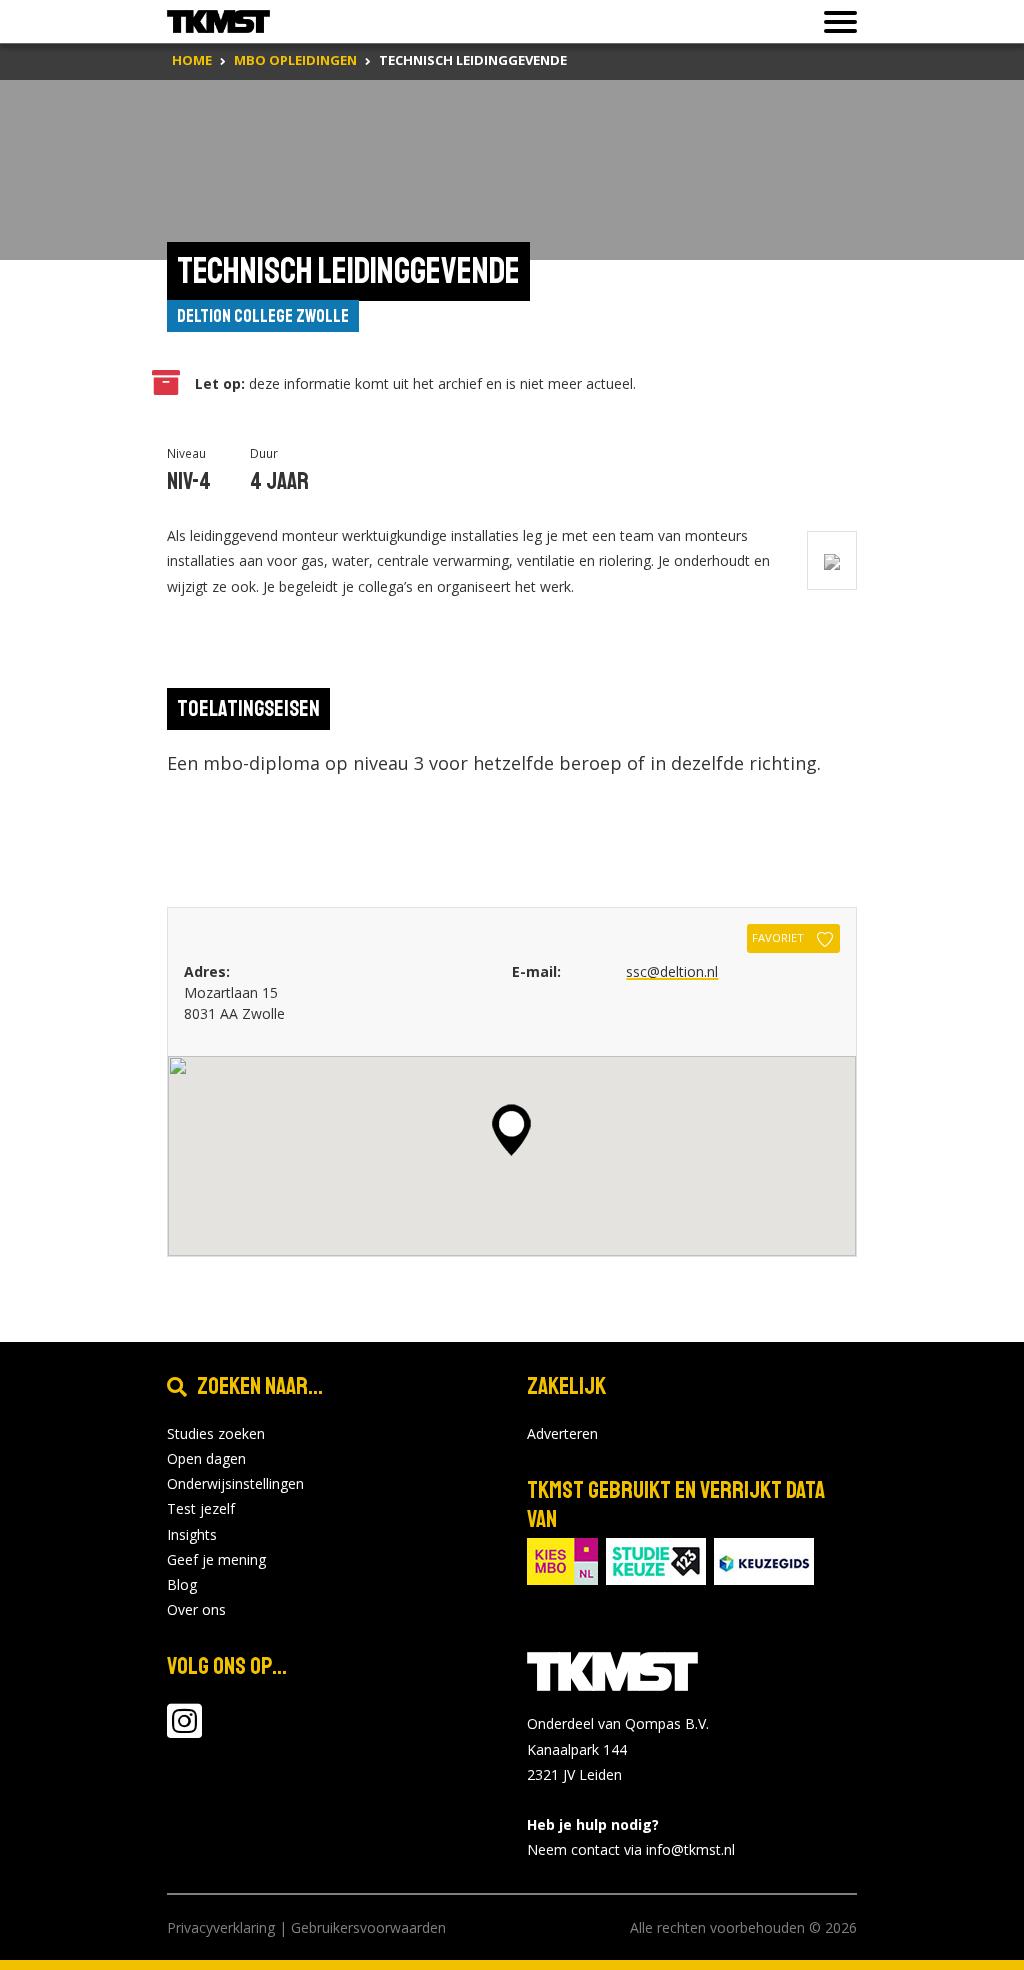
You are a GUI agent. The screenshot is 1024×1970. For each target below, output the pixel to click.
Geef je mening (216, 1559)
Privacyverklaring (221, 1927)
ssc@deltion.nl (672, 971)
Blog (182, 1584)
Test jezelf (201, 1508)
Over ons (196, 1609)
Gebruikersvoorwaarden (368, 1927)
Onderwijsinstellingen (235, 1483)
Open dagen (206, 1458)
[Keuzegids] (764, 1559)
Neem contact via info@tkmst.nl (631, 1849)
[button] (511, 1130)
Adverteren (562, 1433)
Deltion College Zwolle (263, 316)
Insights (192, 1534)
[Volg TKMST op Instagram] (184, 1730)
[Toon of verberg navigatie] (834, 22)
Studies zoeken (216, 1433)
